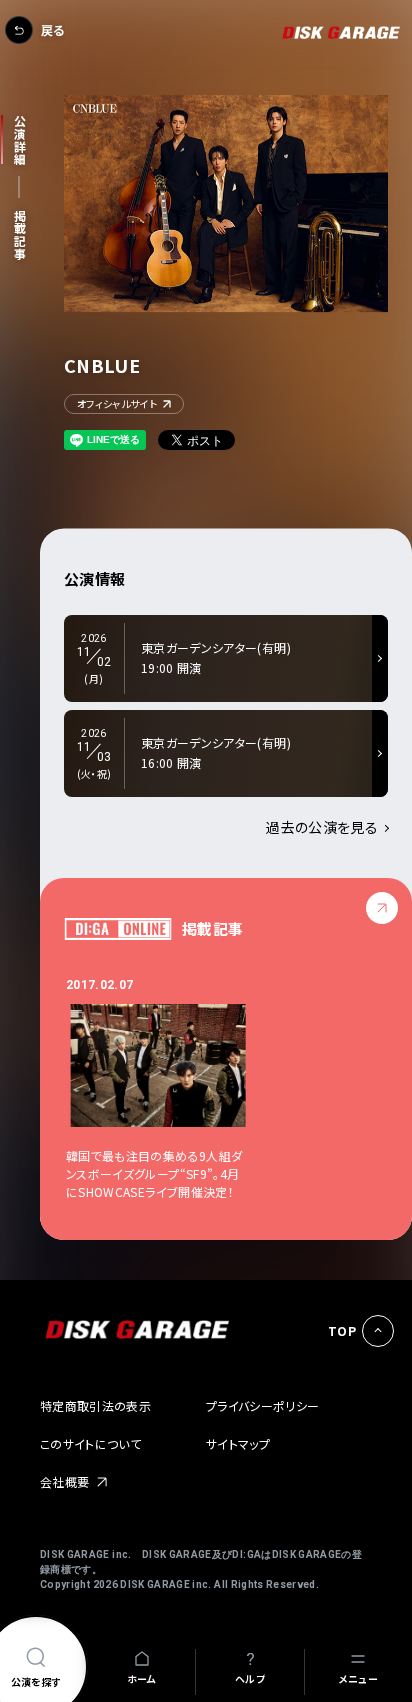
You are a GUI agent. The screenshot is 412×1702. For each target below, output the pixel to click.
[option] (170, 1088)
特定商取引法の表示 (95, 1405)
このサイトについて (90, 1443)
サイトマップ (238, 1443)
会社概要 (64, 1481)
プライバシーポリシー (263, 1405)
